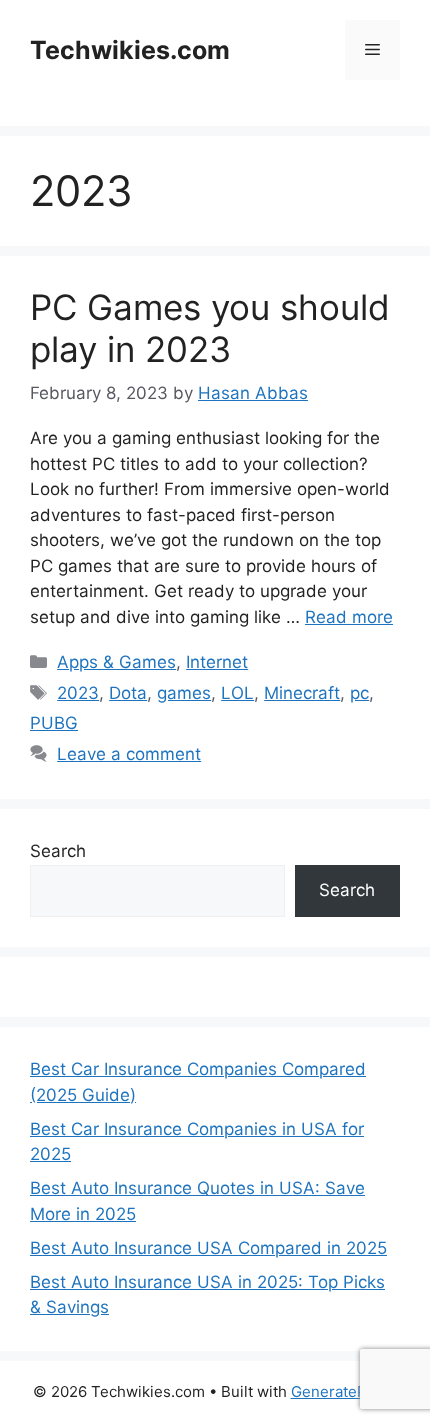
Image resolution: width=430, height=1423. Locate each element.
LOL (237, 693)
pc (359, 693)
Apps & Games (116, 662)
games (184, 693)
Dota (128, 693)
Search (58, 851)
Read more (349, 617)
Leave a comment (129, 754)
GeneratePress (344, 1391)
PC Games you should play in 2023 (210, 328)
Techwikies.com (130, 50)
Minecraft (302, 693)
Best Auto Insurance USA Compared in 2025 (208, 1248)
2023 (78, 693)
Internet (217, 662)
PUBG (54, 723)
